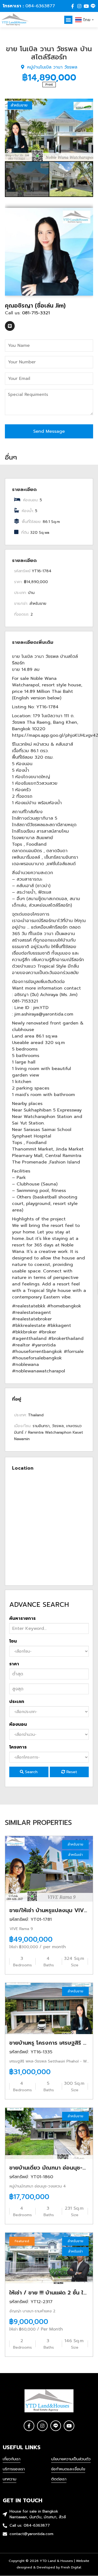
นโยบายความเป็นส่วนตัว (71, 2459)
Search (31, 1772)
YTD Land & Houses (56, 2561)
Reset (71, 1772)
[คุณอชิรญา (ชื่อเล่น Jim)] (49, 251)
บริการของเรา (14, 2469)
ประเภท (17, 1702)
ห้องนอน (18, 1724)
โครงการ (18, 1747)
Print (49, 85)
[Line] (93, 6)
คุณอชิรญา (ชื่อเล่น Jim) (35, 306)
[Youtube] (86, 6)
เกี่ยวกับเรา (12, 2459)
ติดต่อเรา (59, 2479)
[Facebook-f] (73, 6)
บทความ (10, 2479)
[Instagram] (79, 6)
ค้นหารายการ (22, 1618)
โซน (13, 1641)
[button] (68, 20)
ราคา (14, 1664)
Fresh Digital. (71, 2567)
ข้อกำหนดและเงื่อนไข (68, 2469)
